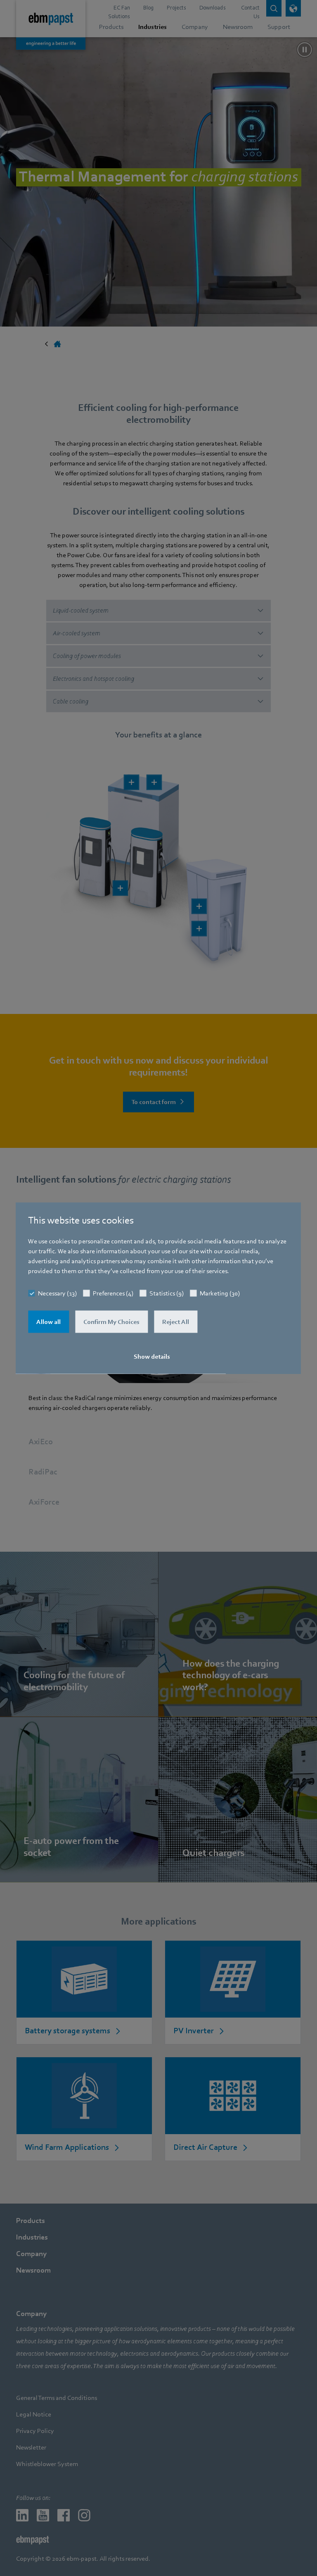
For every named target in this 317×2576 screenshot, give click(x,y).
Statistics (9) (167, 1293)
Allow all (48, 1322)
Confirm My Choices (111, 1322)
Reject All (176, 1322)
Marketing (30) (220, 1293)
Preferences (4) (113, 1293)
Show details (152, 1357)
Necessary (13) (57, 1293)
